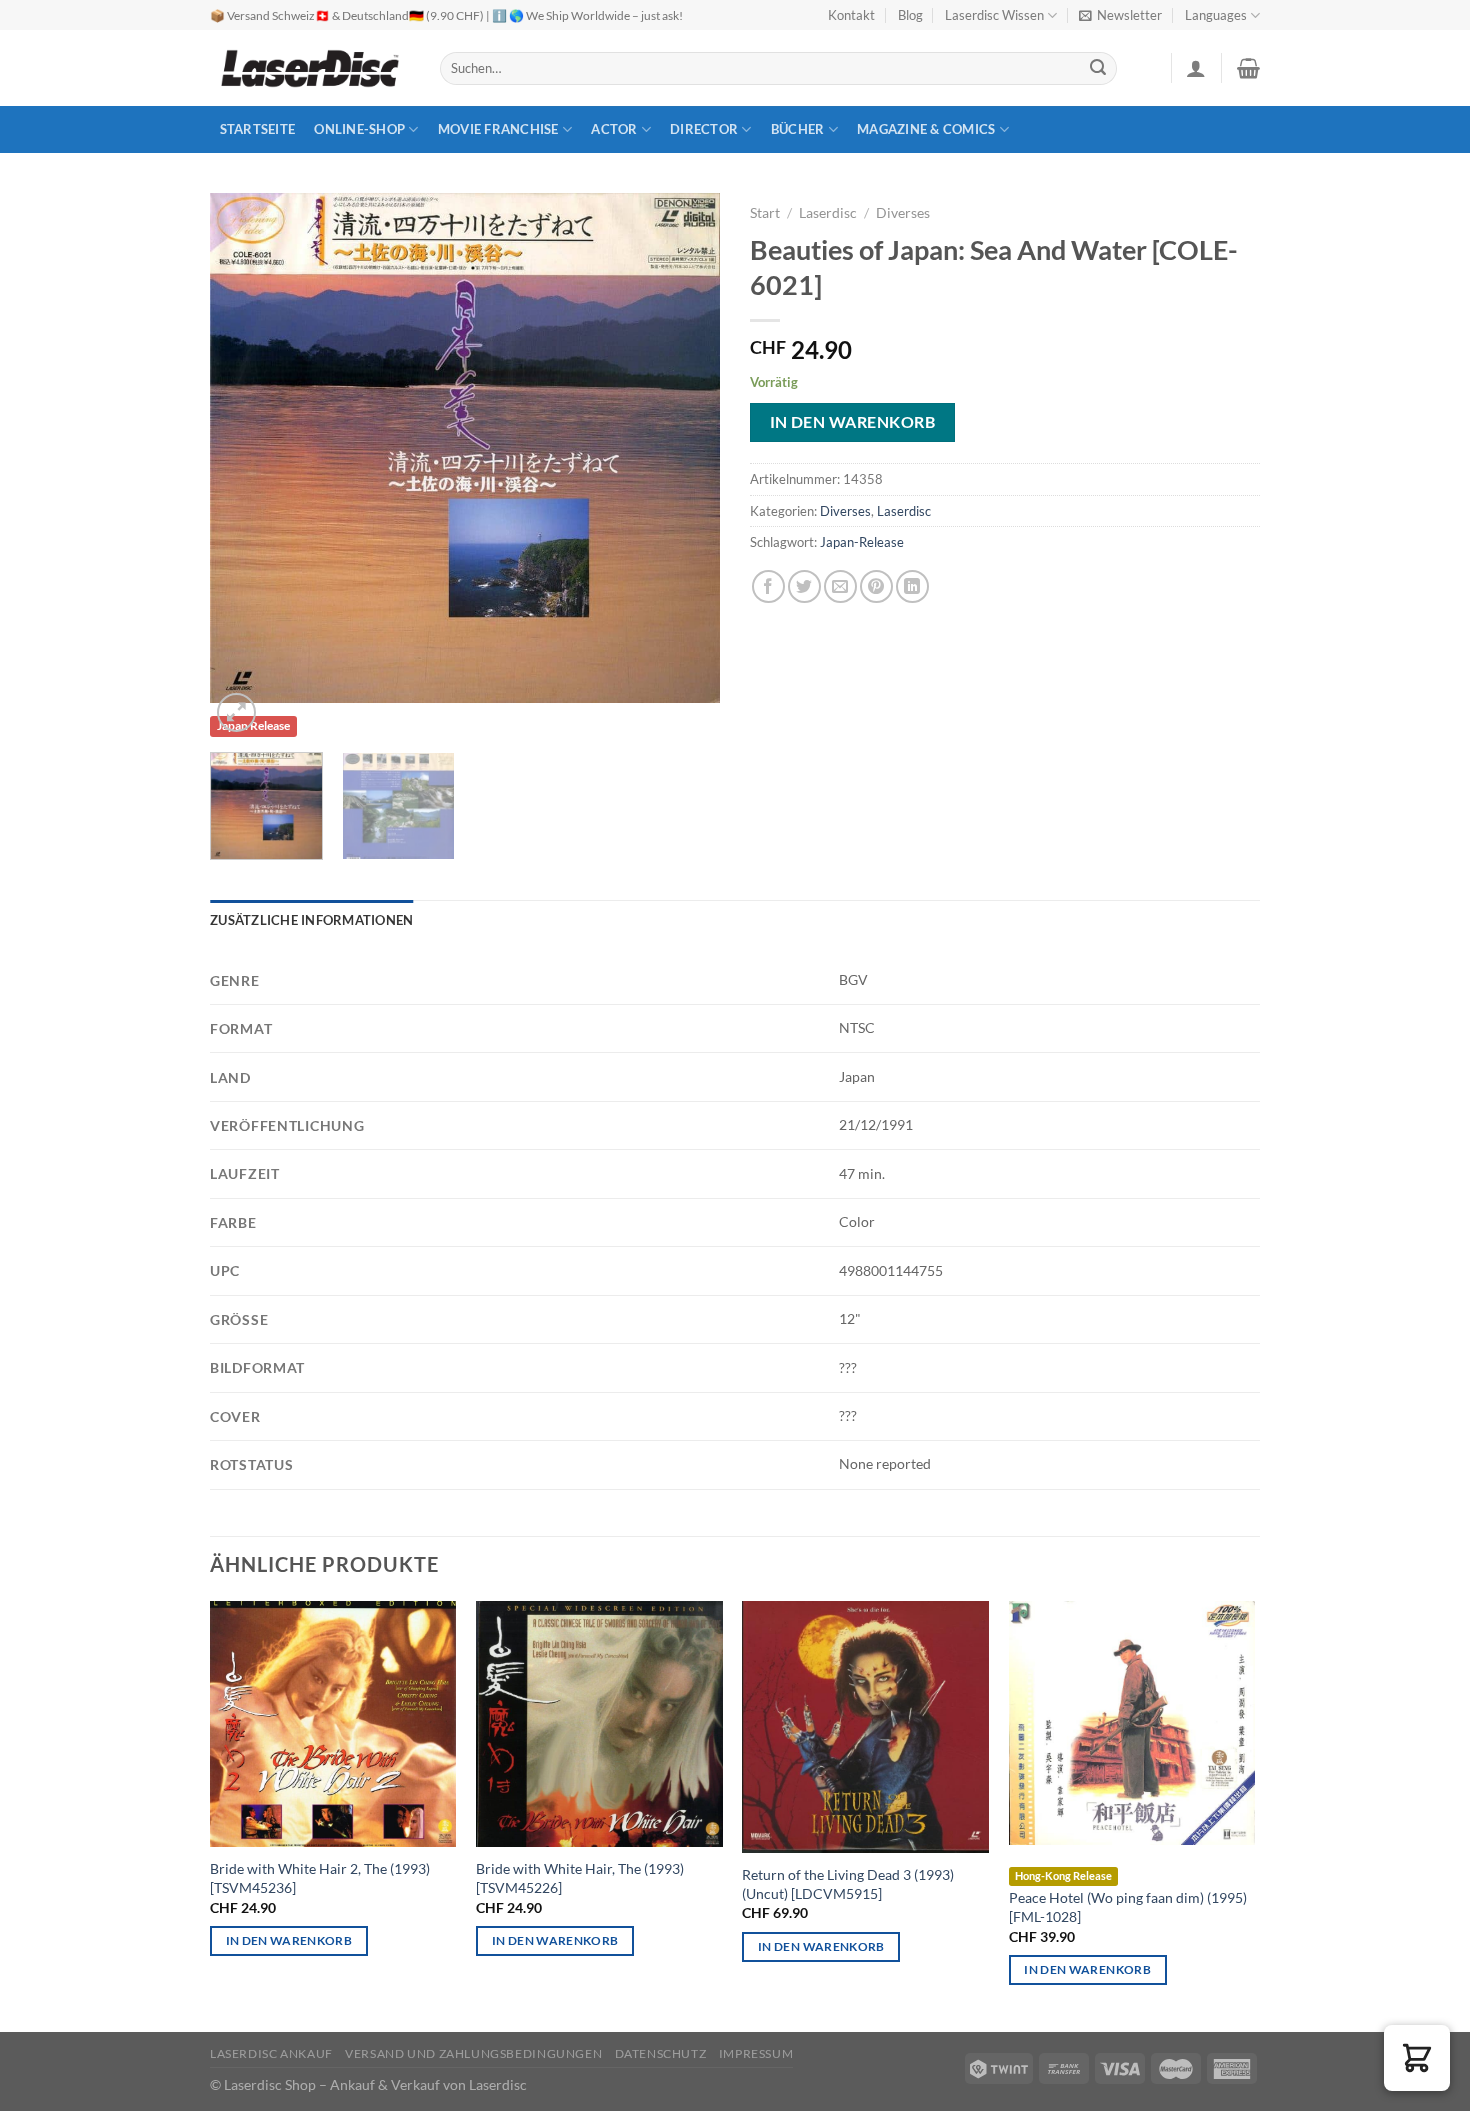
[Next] (685, 448)
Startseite (258, 129)
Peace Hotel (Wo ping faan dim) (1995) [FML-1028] (1128, 1907)
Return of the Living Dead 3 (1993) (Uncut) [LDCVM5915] (848, 1884)
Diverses (903, 213)
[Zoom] (236, 712)
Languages (1216, 15)
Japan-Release (862, 542)
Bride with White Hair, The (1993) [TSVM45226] (580, 1878)
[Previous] (245, 448)
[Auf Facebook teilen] (768, 586)
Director (704, 129)
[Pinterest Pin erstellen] (876, 586)
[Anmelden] (1196, 68)
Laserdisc (828, 213)
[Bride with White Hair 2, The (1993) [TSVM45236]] (333, 1724)
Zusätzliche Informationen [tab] (311, 920)
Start (765, 213)
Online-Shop (359, 129)
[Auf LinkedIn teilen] (912, 586)
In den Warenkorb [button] (289, 1940)
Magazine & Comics (926, 129)
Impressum (756, 2053)
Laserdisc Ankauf (271, 2053)
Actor (614, 129)
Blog (910, 15)
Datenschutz (661, 2053)
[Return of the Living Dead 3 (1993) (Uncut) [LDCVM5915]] (865, 1727)
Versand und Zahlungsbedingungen (473, 2053)
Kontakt (851, 15)
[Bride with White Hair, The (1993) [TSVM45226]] (599, 1724)
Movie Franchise (498, 129)
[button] (1417, 2058)
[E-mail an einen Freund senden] (840, 586)
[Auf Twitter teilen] (804, 586)
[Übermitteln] (1099, 69)
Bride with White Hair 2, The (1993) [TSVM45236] (320, 1878)
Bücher (798, 129)
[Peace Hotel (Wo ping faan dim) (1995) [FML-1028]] (1132, 1723)
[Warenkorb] (1248, 68)
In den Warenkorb (852, 422)
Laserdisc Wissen (994, 15)
